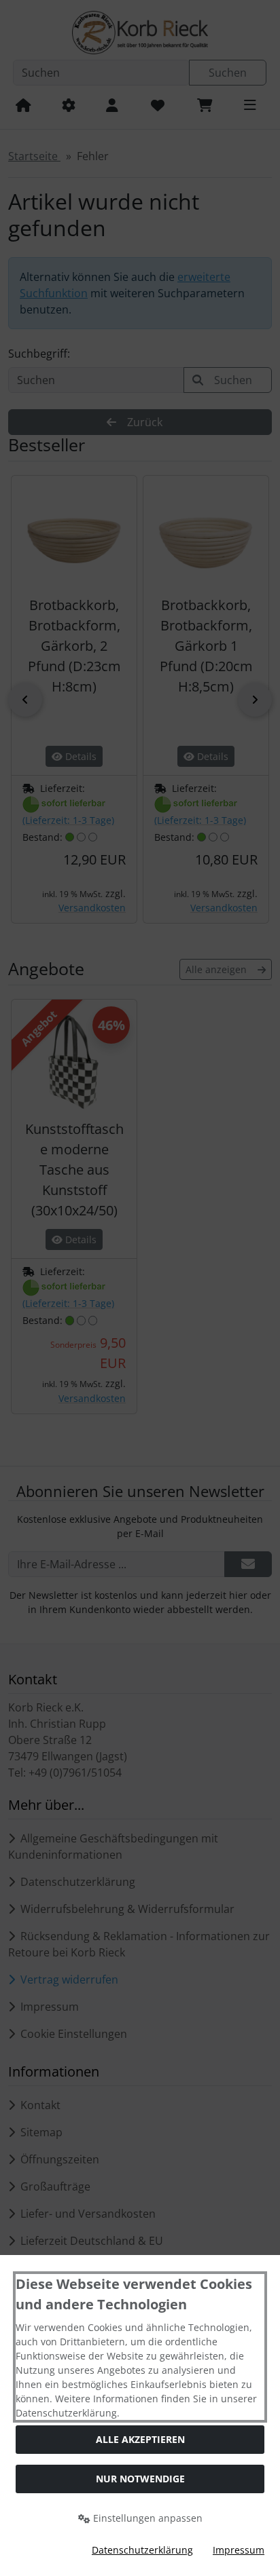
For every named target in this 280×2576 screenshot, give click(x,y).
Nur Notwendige (140, 2479)
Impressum (239, 2550)
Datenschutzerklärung (142, 2550)
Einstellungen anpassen (146, 2518)
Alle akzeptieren (140, 2439)
